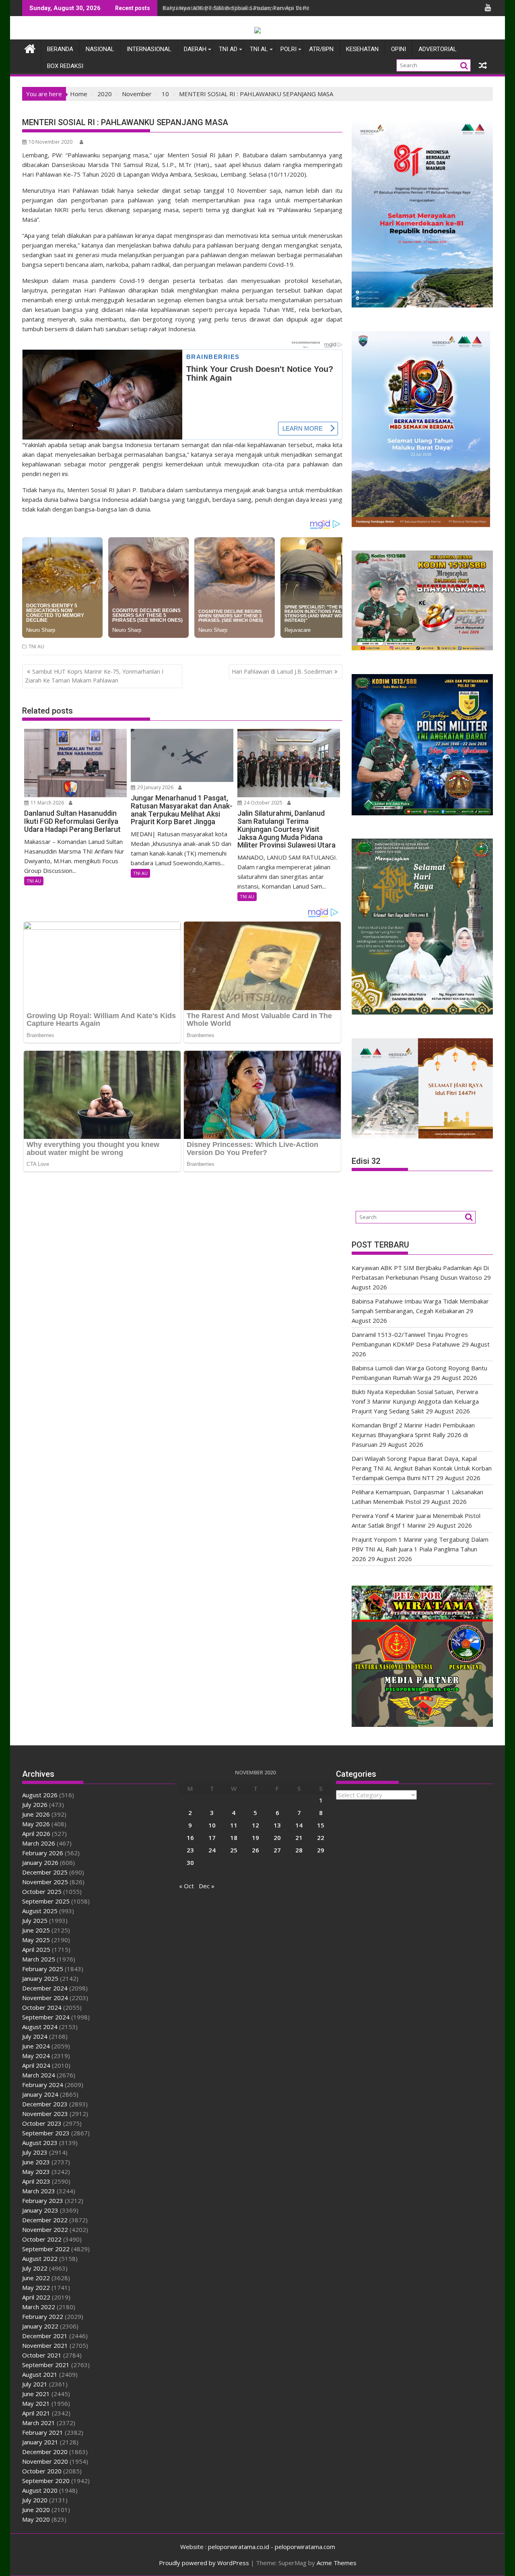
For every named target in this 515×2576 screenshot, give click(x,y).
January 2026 (40, 1862)
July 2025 (35, 1920)
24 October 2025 (263, 803)
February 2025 (43, 1969)
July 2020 (35, 2500)
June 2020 (36, 2510)
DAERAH (195, 49)
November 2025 (45, 1882)
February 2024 (43, 2085)
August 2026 (40, 1795)
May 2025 (36, 1940)
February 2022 (43, 2316)
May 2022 (36, 2287)
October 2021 (42, 2355)
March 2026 (39, 1843)
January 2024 (40, 2094)
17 (212, 1838)
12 (255, 1825)
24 (212, 1850)
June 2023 (36, 2162)
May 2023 (36, 2172)
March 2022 (39, 2307)
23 (190, 1850)
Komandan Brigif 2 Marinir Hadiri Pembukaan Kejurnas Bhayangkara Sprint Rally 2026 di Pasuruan (413, 1435)
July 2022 (35, 2268)
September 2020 (46, 2481)
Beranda (60, 49)
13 (277, 1825)
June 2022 (36, 2278)
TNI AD (228, 49)
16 (190, 1838)
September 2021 (46, 2365)
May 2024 (36, 2056)
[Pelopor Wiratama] (30, 48)
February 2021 (43, 2432)
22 (321, 1838)
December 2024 (45, 1988)
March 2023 (39, 2191)
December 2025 (45, 1872)
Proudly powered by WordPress (204, 2563)
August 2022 (40, 2258)
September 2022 (46, 2249)
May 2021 (36, 2403)
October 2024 (42, 2007)
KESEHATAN (362, 49)
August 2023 (40, 2143)
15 (321, 1825)
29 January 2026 (155, 787)
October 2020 (42, 2471)
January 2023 (40, 2210)
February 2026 (43, 1853)
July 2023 (35, 2152)
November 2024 (45, 1998)
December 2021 (45, 2336)
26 (255, 1850)
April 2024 (36, 2065)
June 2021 (36, 2394)
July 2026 (35, 1805)
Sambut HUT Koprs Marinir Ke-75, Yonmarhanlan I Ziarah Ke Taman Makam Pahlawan (94, 676)
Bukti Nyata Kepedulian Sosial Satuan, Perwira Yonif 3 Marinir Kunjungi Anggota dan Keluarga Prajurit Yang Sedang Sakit (415, 1401)
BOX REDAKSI (65, 66)
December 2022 (45, 2220)
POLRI (288, 49)
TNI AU (36, 647)
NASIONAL (100, 49)
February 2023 (43, 2201)
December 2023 (45, 2104)
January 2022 (40, 2326)
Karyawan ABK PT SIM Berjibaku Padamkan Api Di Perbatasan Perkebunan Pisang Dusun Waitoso (299, 8)
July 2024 (35, 2036)
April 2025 (36, 1949)
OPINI (399, 49)
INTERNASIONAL (149, 49)
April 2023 (36, 2181)
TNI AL (259, 49)
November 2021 (45, 2345)
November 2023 (45, 2114)
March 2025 (39, 1959)
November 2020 (45, 2461)
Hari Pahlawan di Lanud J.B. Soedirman (282, 671)
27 (277, 1850)
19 (255, 1838)
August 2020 (40, 2490)
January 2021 (40, 2442)
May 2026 (36, 1824)
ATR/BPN (321, 49)
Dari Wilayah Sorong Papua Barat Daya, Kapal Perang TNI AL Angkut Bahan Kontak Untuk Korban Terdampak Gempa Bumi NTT (422, 1468)
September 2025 (46, 1901)
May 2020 (36, 2519)
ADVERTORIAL (438, 49)
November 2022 (45, 2230)
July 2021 (35, 2384)
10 (212, 1825)
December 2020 (45, 2452)
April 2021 (36, 2413)
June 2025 (36, 1930)
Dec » (207, 1886)
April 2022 (36, 2297)
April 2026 (36, 1834)
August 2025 (40, 1911)
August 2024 (40, 2027)
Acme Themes (337, 2563)
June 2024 (36, 2046)
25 (234, 1850)
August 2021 (40, 2374)
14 (299, 1825)
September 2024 (46, 2017)
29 (321, 1850)
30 (190, 1862)
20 (277, 1838)
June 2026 (36, 1814)
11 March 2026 (47, 803)
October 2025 (42, 1891)
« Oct (186, 1886)
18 (234, 1838)
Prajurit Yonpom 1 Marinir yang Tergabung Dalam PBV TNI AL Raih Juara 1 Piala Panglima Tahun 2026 (420, 1549)
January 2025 (40, 1978)
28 (299, 1850)
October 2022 (42, 2239)
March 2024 (39, 2075)
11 (234, 1825)
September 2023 (46, 2133)
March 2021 (39, 2423)
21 (299, 1838)
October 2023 (42, 2123)
